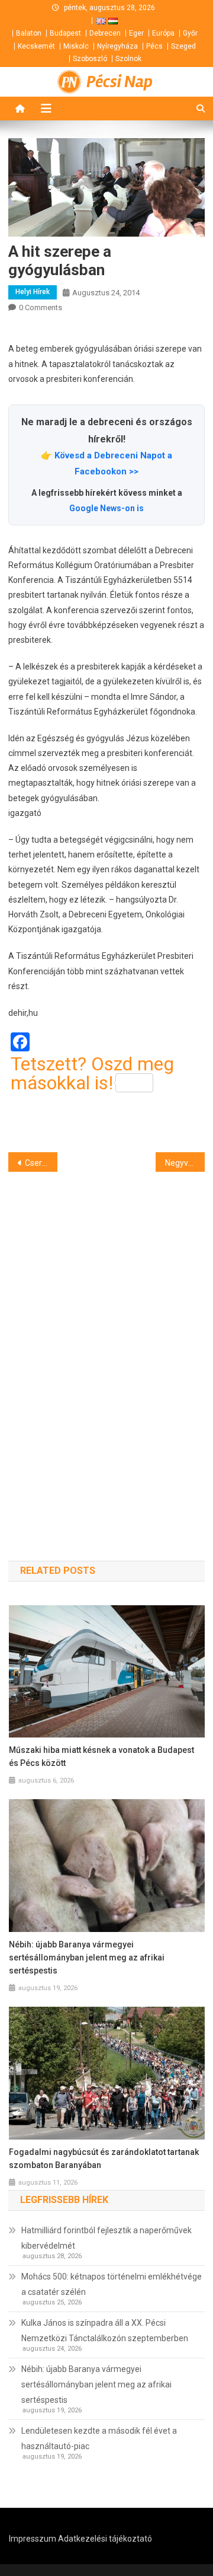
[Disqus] (106, 1345)
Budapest (65, 33)
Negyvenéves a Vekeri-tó (185, 1163)
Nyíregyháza (117, 46)
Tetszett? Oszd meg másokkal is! (92, 1073)
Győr (190, 33)
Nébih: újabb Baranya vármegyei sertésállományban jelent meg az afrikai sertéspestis (87, 1957)
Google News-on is (106, 508)
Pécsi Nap (120, 82)
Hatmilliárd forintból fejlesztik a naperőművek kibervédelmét (106, 2238)
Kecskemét (36, 46)
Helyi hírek (33, 292)
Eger (136, 33)
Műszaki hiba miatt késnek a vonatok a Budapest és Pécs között (101, 1756)
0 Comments (41, 307)
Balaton (29, 33)
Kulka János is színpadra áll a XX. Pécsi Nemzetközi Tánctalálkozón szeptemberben (105, 2330)
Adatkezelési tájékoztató (105, 2539)
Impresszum (33, 2539)
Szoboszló (90, 59)
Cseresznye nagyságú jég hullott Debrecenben (41, 1163)
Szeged (183, 46)
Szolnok (128, 59)
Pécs (154, 46)
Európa (163, 33)
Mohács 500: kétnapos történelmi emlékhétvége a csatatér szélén (112, 2284)
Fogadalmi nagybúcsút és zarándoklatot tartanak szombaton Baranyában (104, 2159)
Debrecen (105, 33)
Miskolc (76, 46)
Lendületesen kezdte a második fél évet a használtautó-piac (99, 2438)
